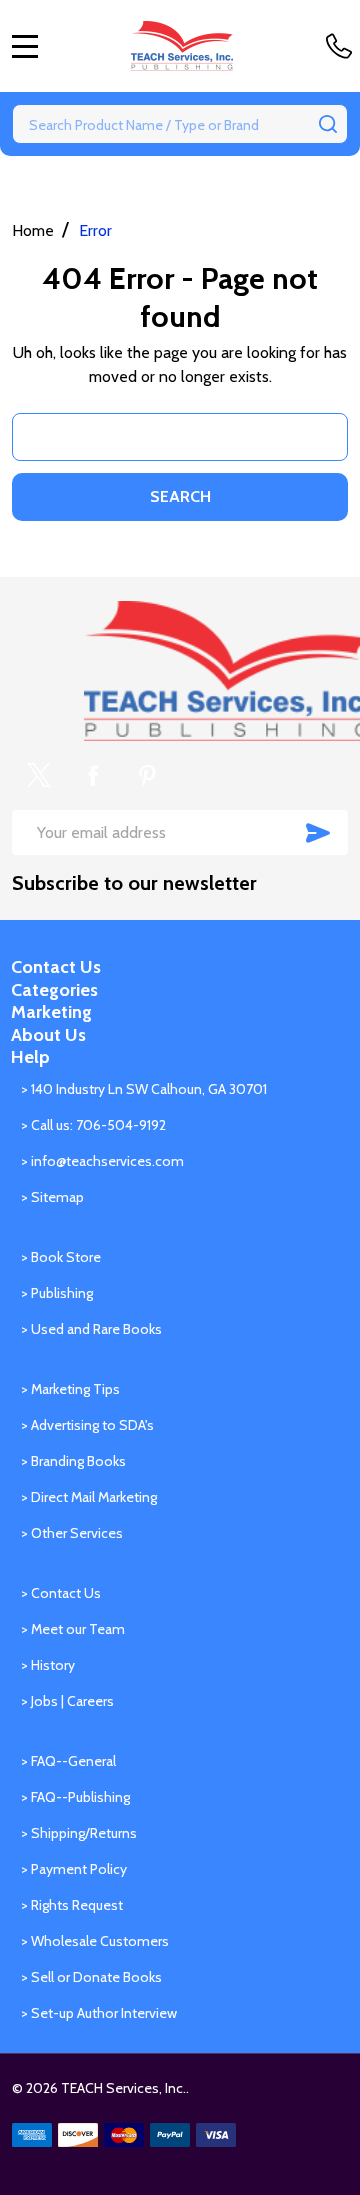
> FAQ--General (68, 1761)
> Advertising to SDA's (87, 1425)
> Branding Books (73, 1461)
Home (33, 230)
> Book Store (61, 1257)
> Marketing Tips (70, 1389)
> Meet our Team (73, 1629)
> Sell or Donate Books (91, 1977)
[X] (39, 775)
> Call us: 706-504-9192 (93, 1125)
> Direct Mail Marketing (89, 1497)
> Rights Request (72, 1905)
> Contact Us (61, 1593)
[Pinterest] (147, 775)
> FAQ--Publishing (75, 1797)
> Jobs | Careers (67, 1701)
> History (48, 1665)
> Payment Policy (74, 1869)
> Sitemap (52, 1197)
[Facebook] (93, 775)
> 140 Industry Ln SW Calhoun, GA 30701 (144, 1089)
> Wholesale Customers (95, 1941)
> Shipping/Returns (79, 1833)
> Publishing (57, 1293)
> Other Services (72, 1533)
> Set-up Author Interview (99, 2013)
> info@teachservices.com (102, 1161)
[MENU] (25, 46)
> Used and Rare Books (91, 1329)
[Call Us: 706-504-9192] (343, 46)
